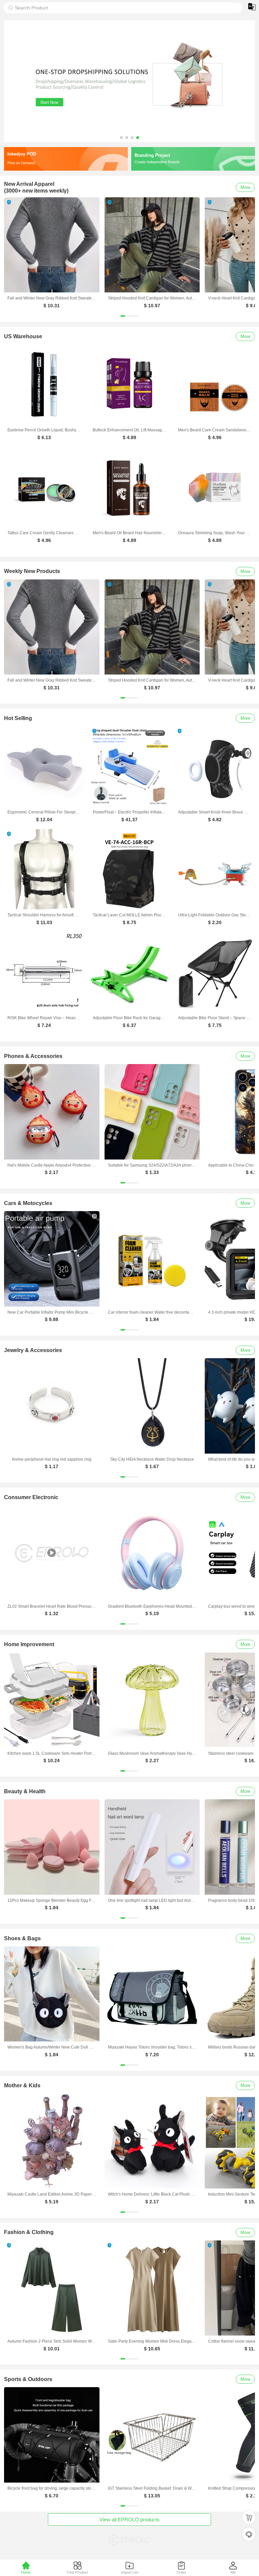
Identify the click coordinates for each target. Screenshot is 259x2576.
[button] (121, 138)
